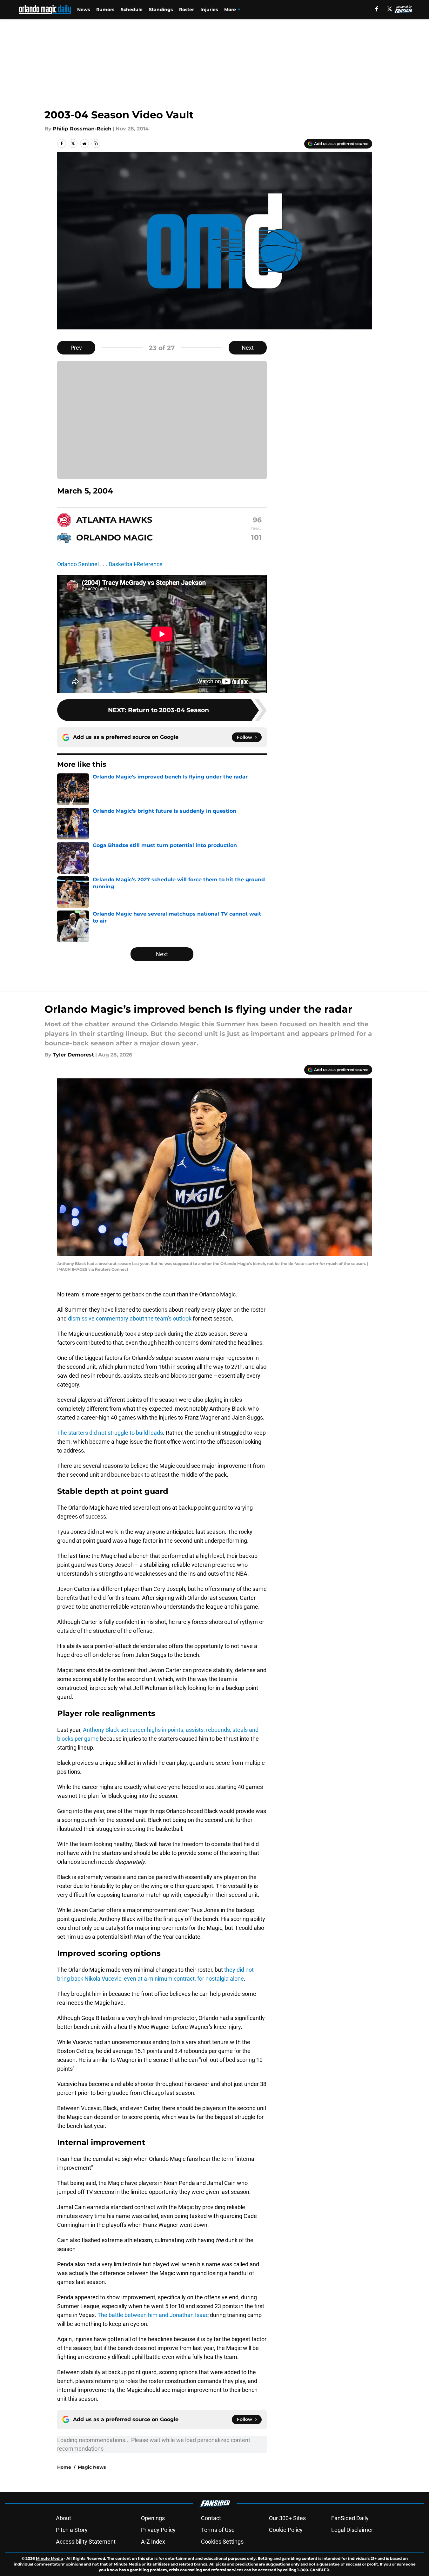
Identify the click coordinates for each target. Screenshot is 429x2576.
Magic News (92, 2467)
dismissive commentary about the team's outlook (129, 1318)
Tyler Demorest (73, 1055)
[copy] (96, 143)
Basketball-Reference (136, 564)
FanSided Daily (350, 2518)
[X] (390, 9)
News (84, 10)
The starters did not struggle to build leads (110, 1433)
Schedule (132, 10)
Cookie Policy (286, 2530)
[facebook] (377, 9)
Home (64, 2467)
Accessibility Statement (86, 2542)
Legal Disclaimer (352, 2530)
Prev (76, 348)
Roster (187, 10)
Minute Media (49, 2558)
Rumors (105, 10)
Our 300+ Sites (287, 2518)
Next (248, 348)
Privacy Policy (158, 2530)
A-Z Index (153, 2542)
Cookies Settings (222, 2542)
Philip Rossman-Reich (82, 129)
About (64, 2518)
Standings (161, 10)
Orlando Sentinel (78, 564)
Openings (153, 2518)
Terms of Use (218, 2530)
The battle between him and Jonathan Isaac (153, 2315)
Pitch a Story (72, 2530)
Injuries (209, 10)
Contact (211, 2518)
